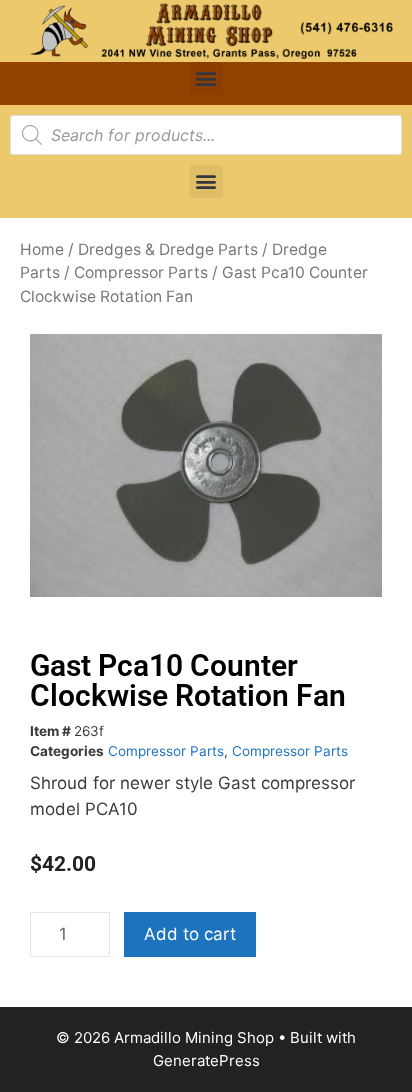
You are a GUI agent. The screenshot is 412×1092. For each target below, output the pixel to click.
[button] (206, 78)
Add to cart (190, 934)
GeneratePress (206, 1060)
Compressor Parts (141, 272)
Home (42, 249)
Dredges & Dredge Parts (168, 249)
